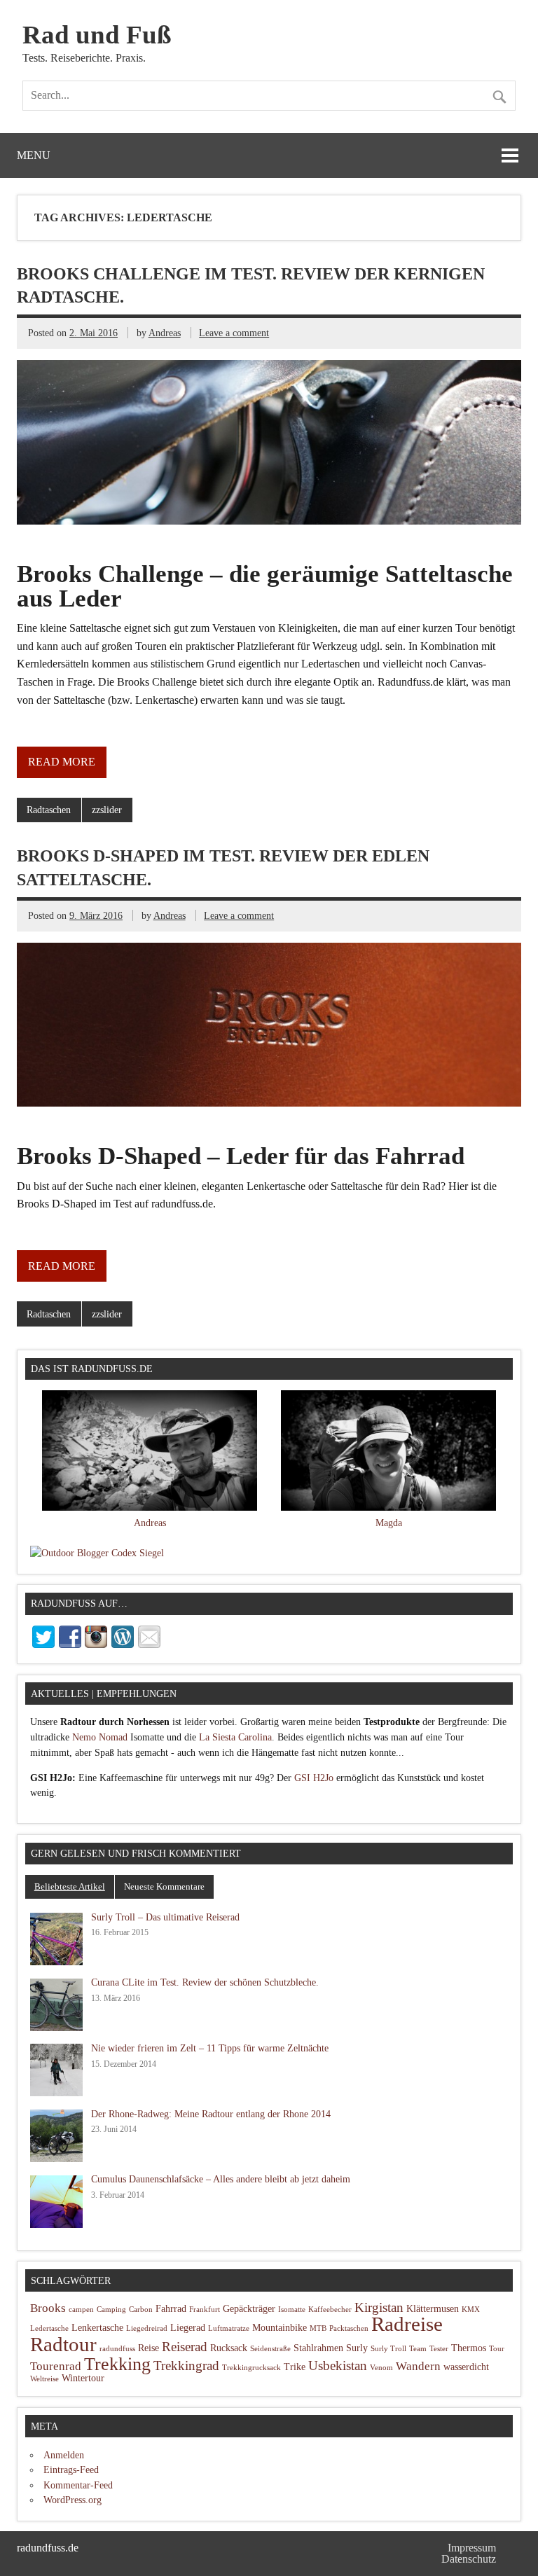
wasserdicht (466, 2367)
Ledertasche (49, 2328)
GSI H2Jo (314, 1778)
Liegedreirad (147, 2328)
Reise (149, 2348)
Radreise (407, 2324)
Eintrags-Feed (71, 2470)
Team (418, 2349)
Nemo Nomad (100, 1737)
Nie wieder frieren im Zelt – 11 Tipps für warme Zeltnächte (210, 2048)
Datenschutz (469, 2559)
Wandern (418, 2366)
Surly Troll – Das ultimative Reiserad (165, 1917)
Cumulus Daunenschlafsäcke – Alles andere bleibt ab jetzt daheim (221, 2179)
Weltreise (44, 2379)
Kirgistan (379, 2307)
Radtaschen (49, 810)
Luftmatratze (229, 2328)
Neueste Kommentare (164, 1886)
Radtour (63, 2344)
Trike (295, 2367)
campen (81, 2310)
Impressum (472, 2548)
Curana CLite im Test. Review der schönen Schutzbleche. (205, 1982)
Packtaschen (349, 2328)
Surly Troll (388, 2349)
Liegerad (188, 2328)
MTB (318, 2328)
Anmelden (64, 2455)
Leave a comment (234, 333)
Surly (357, 2348)
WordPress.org (73, 2500)
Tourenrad (56, 2366)
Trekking (117, 2364)
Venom (381, 2368)
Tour (497, 2349)
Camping (111, 2310)
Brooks (48, 2308)
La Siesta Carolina (235, 1737)
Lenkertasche (97, 2328)
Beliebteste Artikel (70, 1886)
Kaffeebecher (330, 2310)
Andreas (165, 333)
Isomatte (292, 2310)
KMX (471, 2310)
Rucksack (229, 2348)
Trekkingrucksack (251, 2368)
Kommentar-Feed (78, 2485)
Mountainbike (280, 2328)
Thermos (469, 2348)
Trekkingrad (186, 2366)
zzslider (107, 810)
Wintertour (83, 2378)
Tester (439, 2349)
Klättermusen (433, 2309)
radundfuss (117, 2349)
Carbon (141, 2310)
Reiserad (185, 2347)
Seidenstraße (270, 2349)
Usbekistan (338, 2366)
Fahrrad (171, 2309)
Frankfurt (205, 2310)
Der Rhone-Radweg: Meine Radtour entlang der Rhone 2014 (211, 2114)
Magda (389, 1523)
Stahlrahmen (318, 2348)
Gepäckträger (249, 2309)
